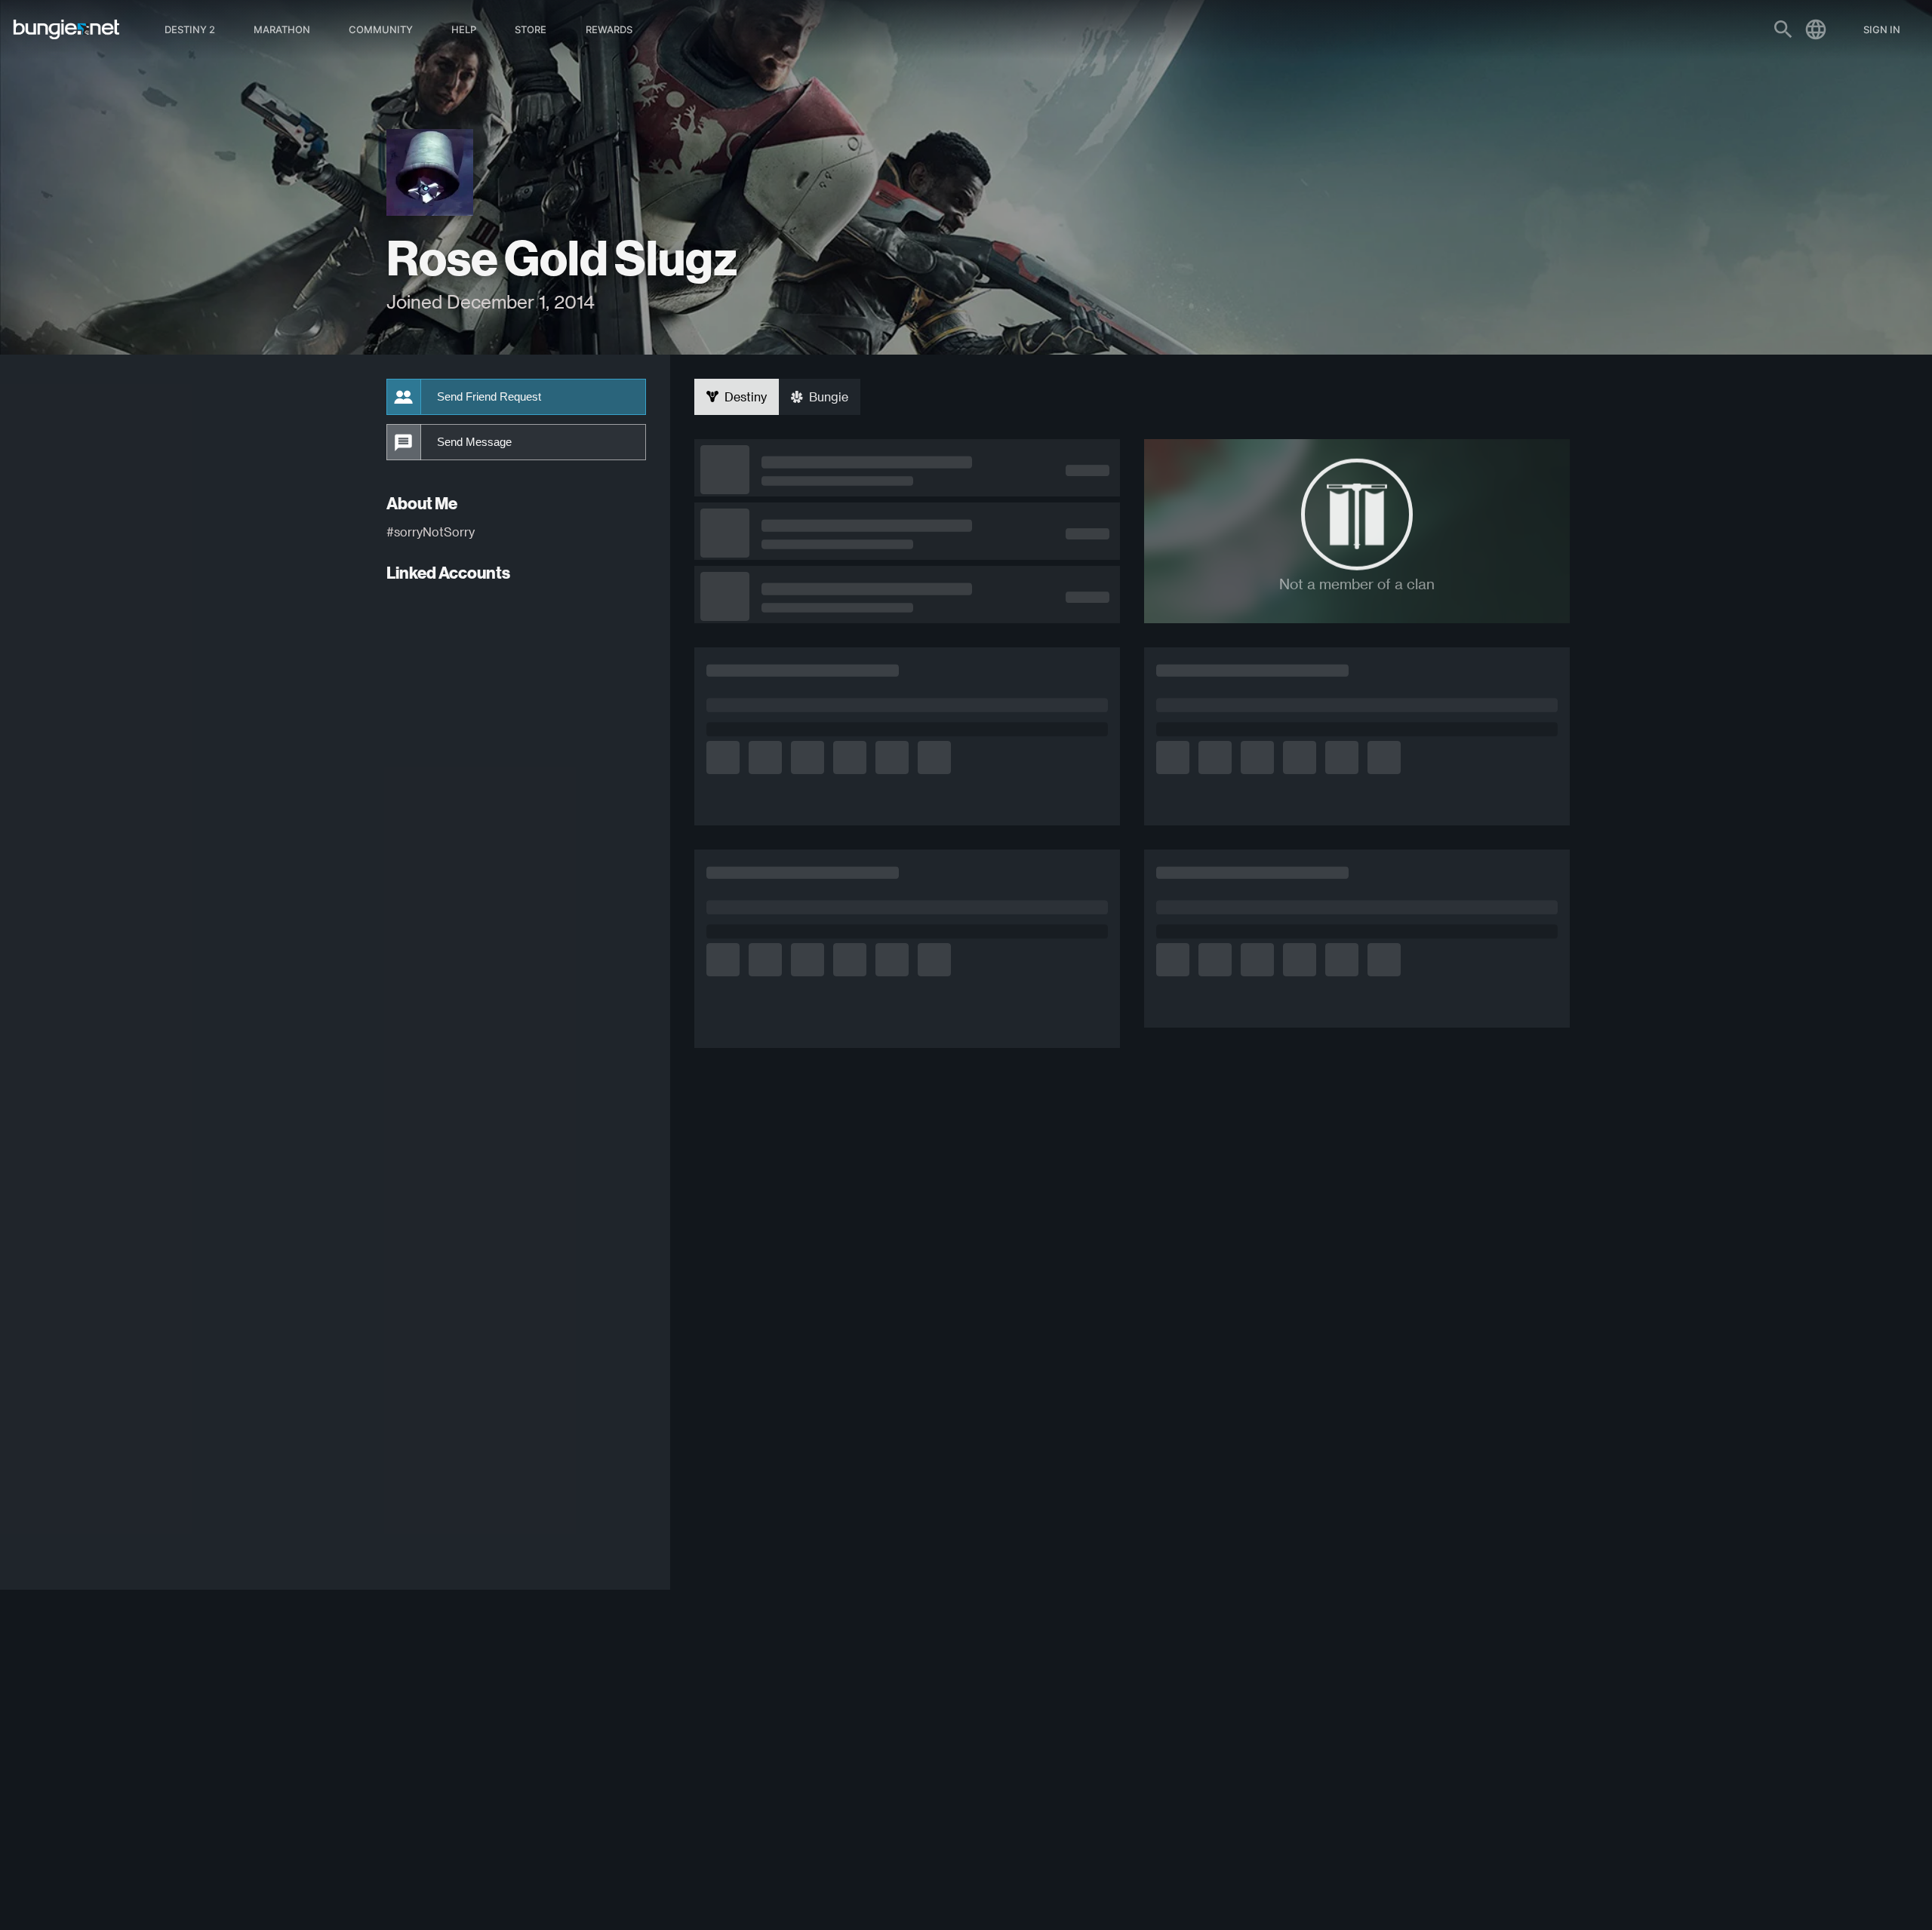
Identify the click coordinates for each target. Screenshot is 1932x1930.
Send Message (474, 442)
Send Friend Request (489, 397)
